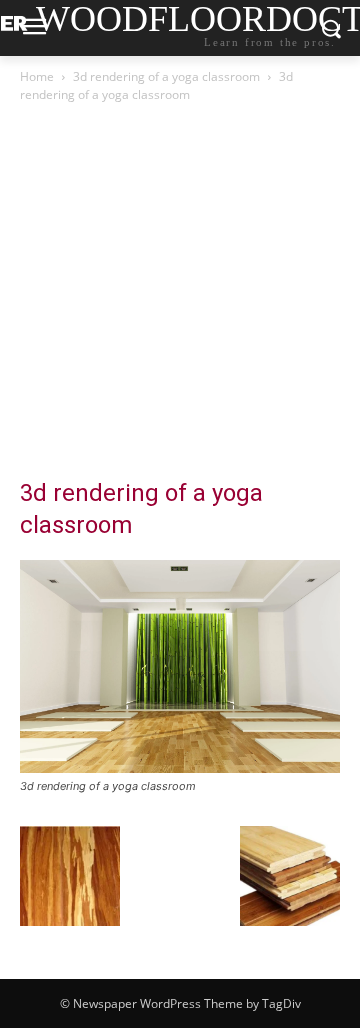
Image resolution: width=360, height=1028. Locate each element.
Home (37, 76)
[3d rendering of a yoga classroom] (180, 767)
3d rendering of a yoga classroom (166, 76)
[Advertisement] (180, 296)
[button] (70, 876)
